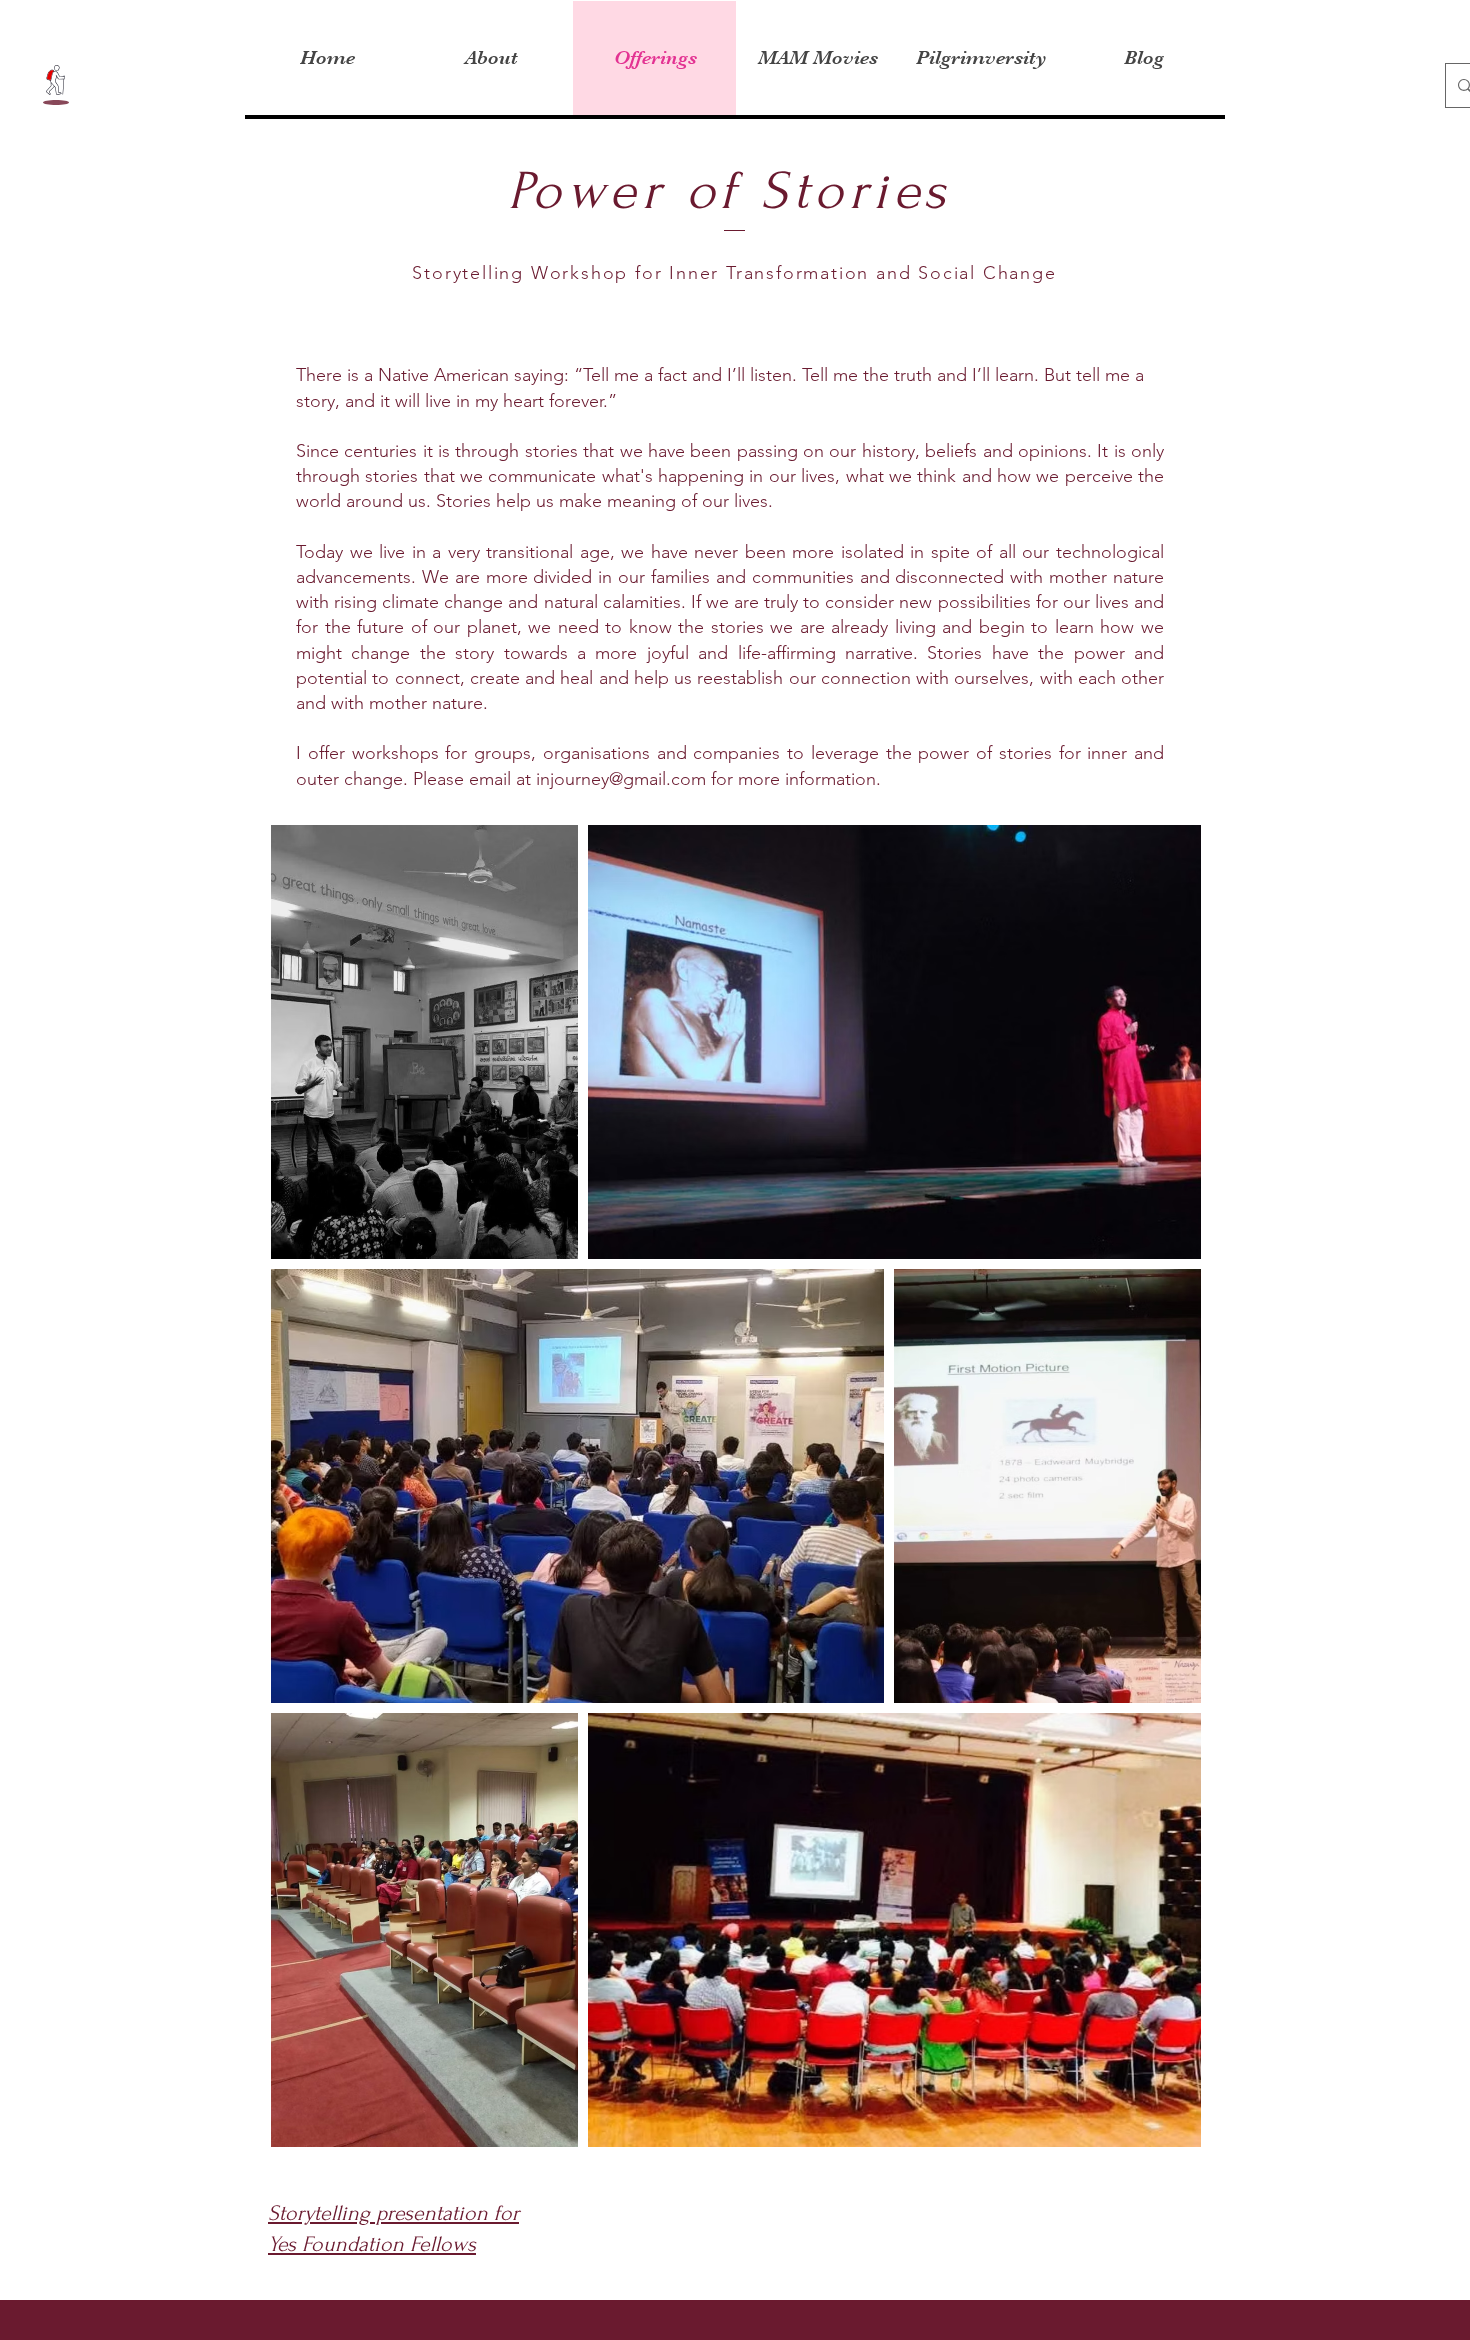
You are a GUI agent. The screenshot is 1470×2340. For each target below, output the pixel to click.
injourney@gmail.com (621, 779)
